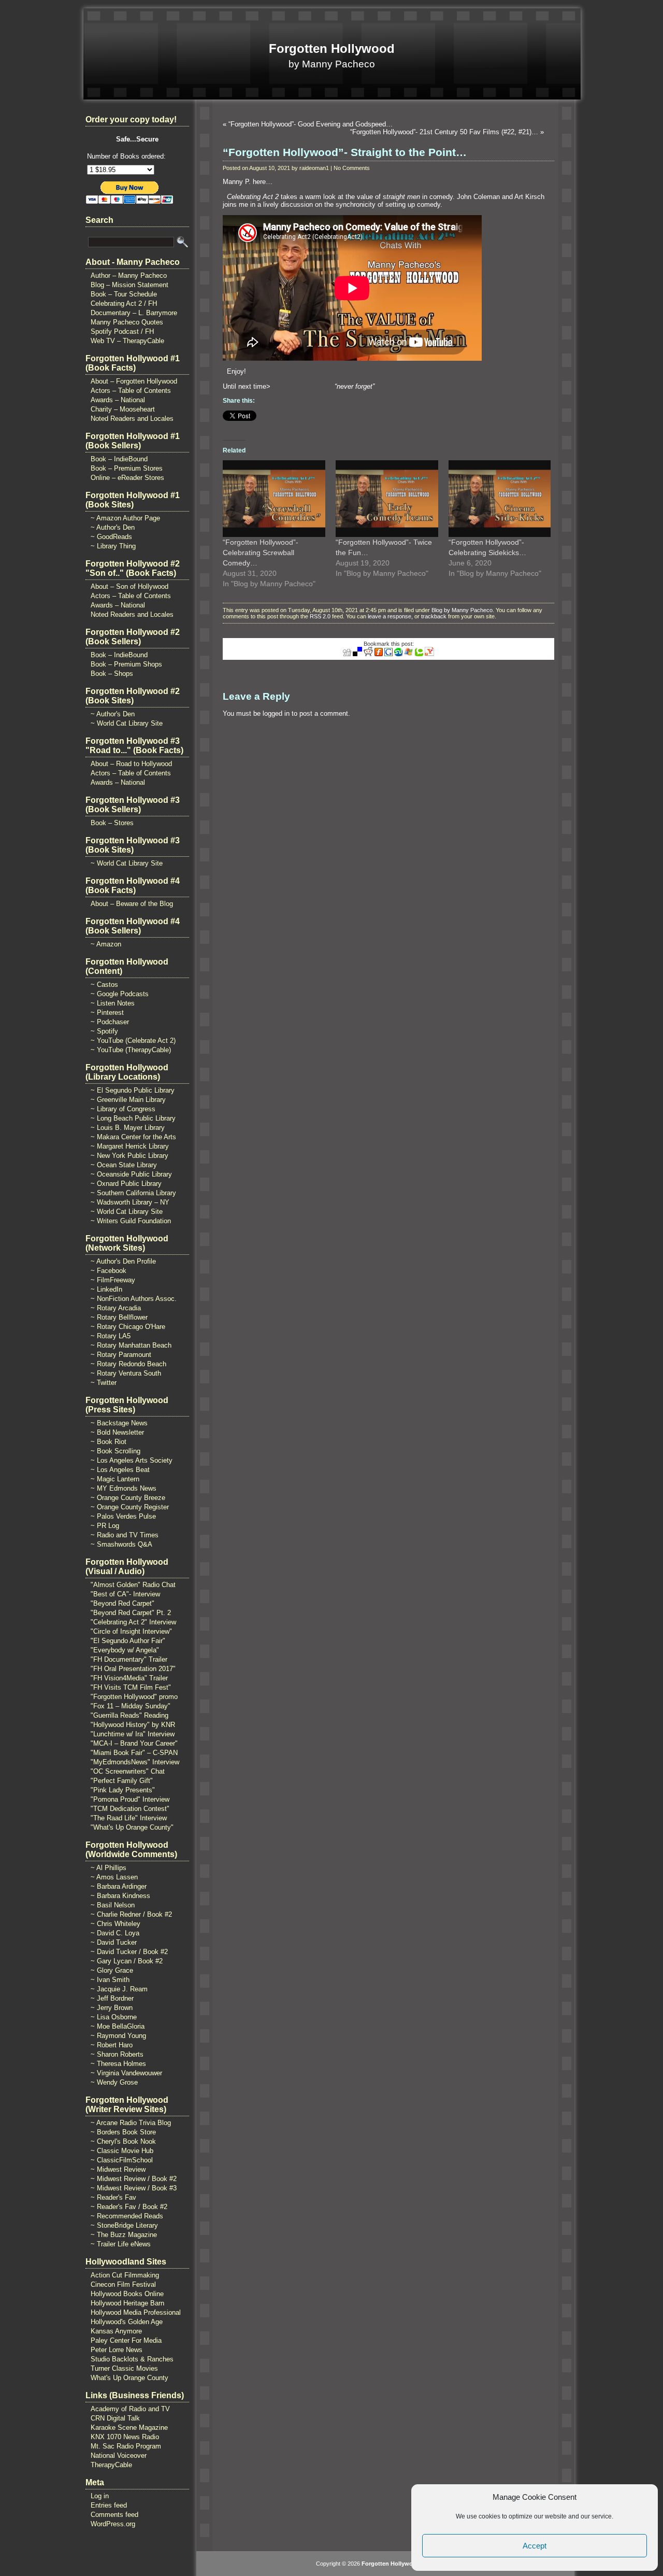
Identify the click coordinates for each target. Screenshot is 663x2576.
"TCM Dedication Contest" (130, 1809)
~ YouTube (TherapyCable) (131, 1050)
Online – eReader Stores (127, 478)
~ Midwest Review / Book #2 (134, 2179)
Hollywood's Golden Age (127, 2322)
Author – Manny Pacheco (129, 275)
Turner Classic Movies (124, 2368)
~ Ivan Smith (110, 1980)
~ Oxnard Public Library (126, 1184)
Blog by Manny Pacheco (462, 610)
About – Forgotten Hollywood (134, 381)
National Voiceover (119, 2455)
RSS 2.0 (320, 616)
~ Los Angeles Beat (120, 1470)
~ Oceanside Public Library (131, 1174)
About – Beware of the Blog (132, 904)
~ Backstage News (119, 1423)
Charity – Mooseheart (123, 409)
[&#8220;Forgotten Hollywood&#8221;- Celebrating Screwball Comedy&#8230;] (274, 499)
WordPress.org (113, 2524)
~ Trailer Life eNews (121, 2244)
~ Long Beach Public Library (133, 1118)
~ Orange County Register (130, 1507)
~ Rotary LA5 (111, 1336)
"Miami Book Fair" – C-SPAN (134, 1753)
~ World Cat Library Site (127, 723)
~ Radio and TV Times (125, 1535)
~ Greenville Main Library (128, 1100)
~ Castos (104, 985)
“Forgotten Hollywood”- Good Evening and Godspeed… (311, 124)
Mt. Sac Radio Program (126, 2446)
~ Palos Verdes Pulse (123, 1516)
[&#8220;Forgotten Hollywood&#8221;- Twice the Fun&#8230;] (387, 499)
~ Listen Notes (113, 1003)
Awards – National (118, 400)
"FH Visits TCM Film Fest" (131, 1687)
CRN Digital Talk (115, 2418)
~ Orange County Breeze (128, 1498)
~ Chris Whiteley (116, 1924)
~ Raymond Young (118, 2036)
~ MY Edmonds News (124, 1488)
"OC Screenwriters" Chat (128, 1771)
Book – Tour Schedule (124, 294)
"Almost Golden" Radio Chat (133, 1585)
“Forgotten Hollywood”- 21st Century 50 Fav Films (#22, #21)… (444, 132)
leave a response (390, 616)
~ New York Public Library (129, 1156)
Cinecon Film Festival (123, 2284)
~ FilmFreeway (113, 1280)
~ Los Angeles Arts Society (132, 1460)
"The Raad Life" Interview (129, 1818)
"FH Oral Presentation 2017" (133, 1669)
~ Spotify (104, 1031)
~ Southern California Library (133, 1193)
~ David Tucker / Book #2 (129, 1952)
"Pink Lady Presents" (123, 1790)
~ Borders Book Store (123, 2132)
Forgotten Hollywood (332, 48)
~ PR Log (105, 1526)
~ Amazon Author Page (125, 518)
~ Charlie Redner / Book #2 (131, 1914)
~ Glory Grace (112, 1970)
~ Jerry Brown (112, 2008)
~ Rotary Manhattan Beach (131, 1345)
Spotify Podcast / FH (122, 331)
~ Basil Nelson (113, 1905)
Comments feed (114, 2515)
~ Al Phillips (109, 1868)
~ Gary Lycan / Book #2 (127, 1961)
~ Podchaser (110, 1022)
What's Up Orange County (129, 2378)
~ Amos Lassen (114, 1877)
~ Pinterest (107, 1013)
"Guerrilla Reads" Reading (129, 1715)
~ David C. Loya (115, 1933)
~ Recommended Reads (127, 2216)
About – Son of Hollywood (129, 586)
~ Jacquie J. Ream (119, 1989)
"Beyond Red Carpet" (122, 1603)
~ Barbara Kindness (120, 1896)
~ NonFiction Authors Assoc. (134, 1299)
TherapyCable (111, 2465)
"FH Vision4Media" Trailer (129, 1678)
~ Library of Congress (123, 1109)
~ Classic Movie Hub (122, 2151)
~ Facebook (109, 1271)
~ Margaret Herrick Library (130, 1146)
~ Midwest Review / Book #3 (134, 2188)
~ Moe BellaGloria (118, 2026)
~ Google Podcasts (120, 994)
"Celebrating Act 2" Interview (133, 1622)
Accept (535, 2546)
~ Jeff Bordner (112, 1998)
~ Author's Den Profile (123, 1261)
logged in (276, 713)
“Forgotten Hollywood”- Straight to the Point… (345, 152)
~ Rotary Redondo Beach (128, 1364)
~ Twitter (104, 1383)
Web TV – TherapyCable (127, 341)
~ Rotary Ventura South (126, 1373)
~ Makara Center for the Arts (133, 1137)
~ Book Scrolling (116, 1451)
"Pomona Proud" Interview (130, 1799)
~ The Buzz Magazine (124, 2235)
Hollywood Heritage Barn (127, 2303)
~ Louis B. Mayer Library (128, 1128)
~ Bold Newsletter (117, 1432)
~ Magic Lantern (115, 1479)
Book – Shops (112, 674)
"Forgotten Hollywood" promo (134, 1697)
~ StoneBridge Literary (124, 2225)
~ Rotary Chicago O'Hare (128, 1327)
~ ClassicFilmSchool (122, 2160)
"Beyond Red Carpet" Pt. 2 (131, 1613)
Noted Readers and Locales (132, 419)
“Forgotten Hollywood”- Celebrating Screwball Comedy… (261, 553)
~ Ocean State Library (124, 1165)
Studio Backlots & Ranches (132, 2359)
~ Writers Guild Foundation (131, 1221)
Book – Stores (112, 823)
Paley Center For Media (126, 2340)
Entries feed (109, 2505)
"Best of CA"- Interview (125, 1594)
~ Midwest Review (118, 2169)
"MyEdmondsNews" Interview (135, 1762)
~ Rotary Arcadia (116, 1308)
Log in (100, 2496)
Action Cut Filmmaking (125, 2275)
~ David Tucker (114, 1942)
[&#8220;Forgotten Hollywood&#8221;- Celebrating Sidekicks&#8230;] (500, 499)
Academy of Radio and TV (130, 2409)
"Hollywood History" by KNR (133, 1725)
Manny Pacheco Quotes (127, 322)
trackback (434, 616)
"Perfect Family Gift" (122, 1781)
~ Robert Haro (112, 2045)
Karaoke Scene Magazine (129, 2428)
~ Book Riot (109, 1442)
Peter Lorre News (117, 2350)
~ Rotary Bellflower (119, 1317)
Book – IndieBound (119, 459)
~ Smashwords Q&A (121, 1544)
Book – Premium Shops (126, 664)
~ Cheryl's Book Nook (123, 2141)
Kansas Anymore (116, 2331)
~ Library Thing (113, 546)
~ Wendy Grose (114, 2082)
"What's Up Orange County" (132, 1827)
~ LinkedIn (106, 1289)
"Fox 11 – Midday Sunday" (131, 1706)
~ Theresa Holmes (118, 2064)
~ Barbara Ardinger (119, 1886)
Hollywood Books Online (127, 2294)
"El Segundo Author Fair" (128, 1641)
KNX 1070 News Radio (125, 2437)
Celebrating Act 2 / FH (124, 303)
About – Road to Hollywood (131, 764)
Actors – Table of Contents (131, 391)
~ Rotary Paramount (121, 1355)
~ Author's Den (113, 527)
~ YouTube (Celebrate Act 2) (133, 1041)
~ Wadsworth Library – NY (130, 1202)
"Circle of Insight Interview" (131, 1631)
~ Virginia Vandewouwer (126, 2073)
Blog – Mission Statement (129, 285)
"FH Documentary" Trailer (129, 1659)
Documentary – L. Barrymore (134, 313)
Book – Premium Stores (127, 468)
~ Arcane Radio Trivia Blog (131, 2123)
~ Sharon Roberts (117, 2054)
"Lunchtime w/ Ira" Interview (133, 1734)
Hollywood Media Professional (136, 2312)
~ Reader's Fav (113, 2197)
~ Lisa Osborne (114, 2017)
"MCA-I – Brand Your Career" (134, 1743)
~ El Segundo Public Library (133, 1090)
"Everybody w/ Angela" (125, 1650)
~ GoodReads (111, 537)
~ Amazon (106, 944)
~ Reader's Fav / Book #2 (129, 2207)
